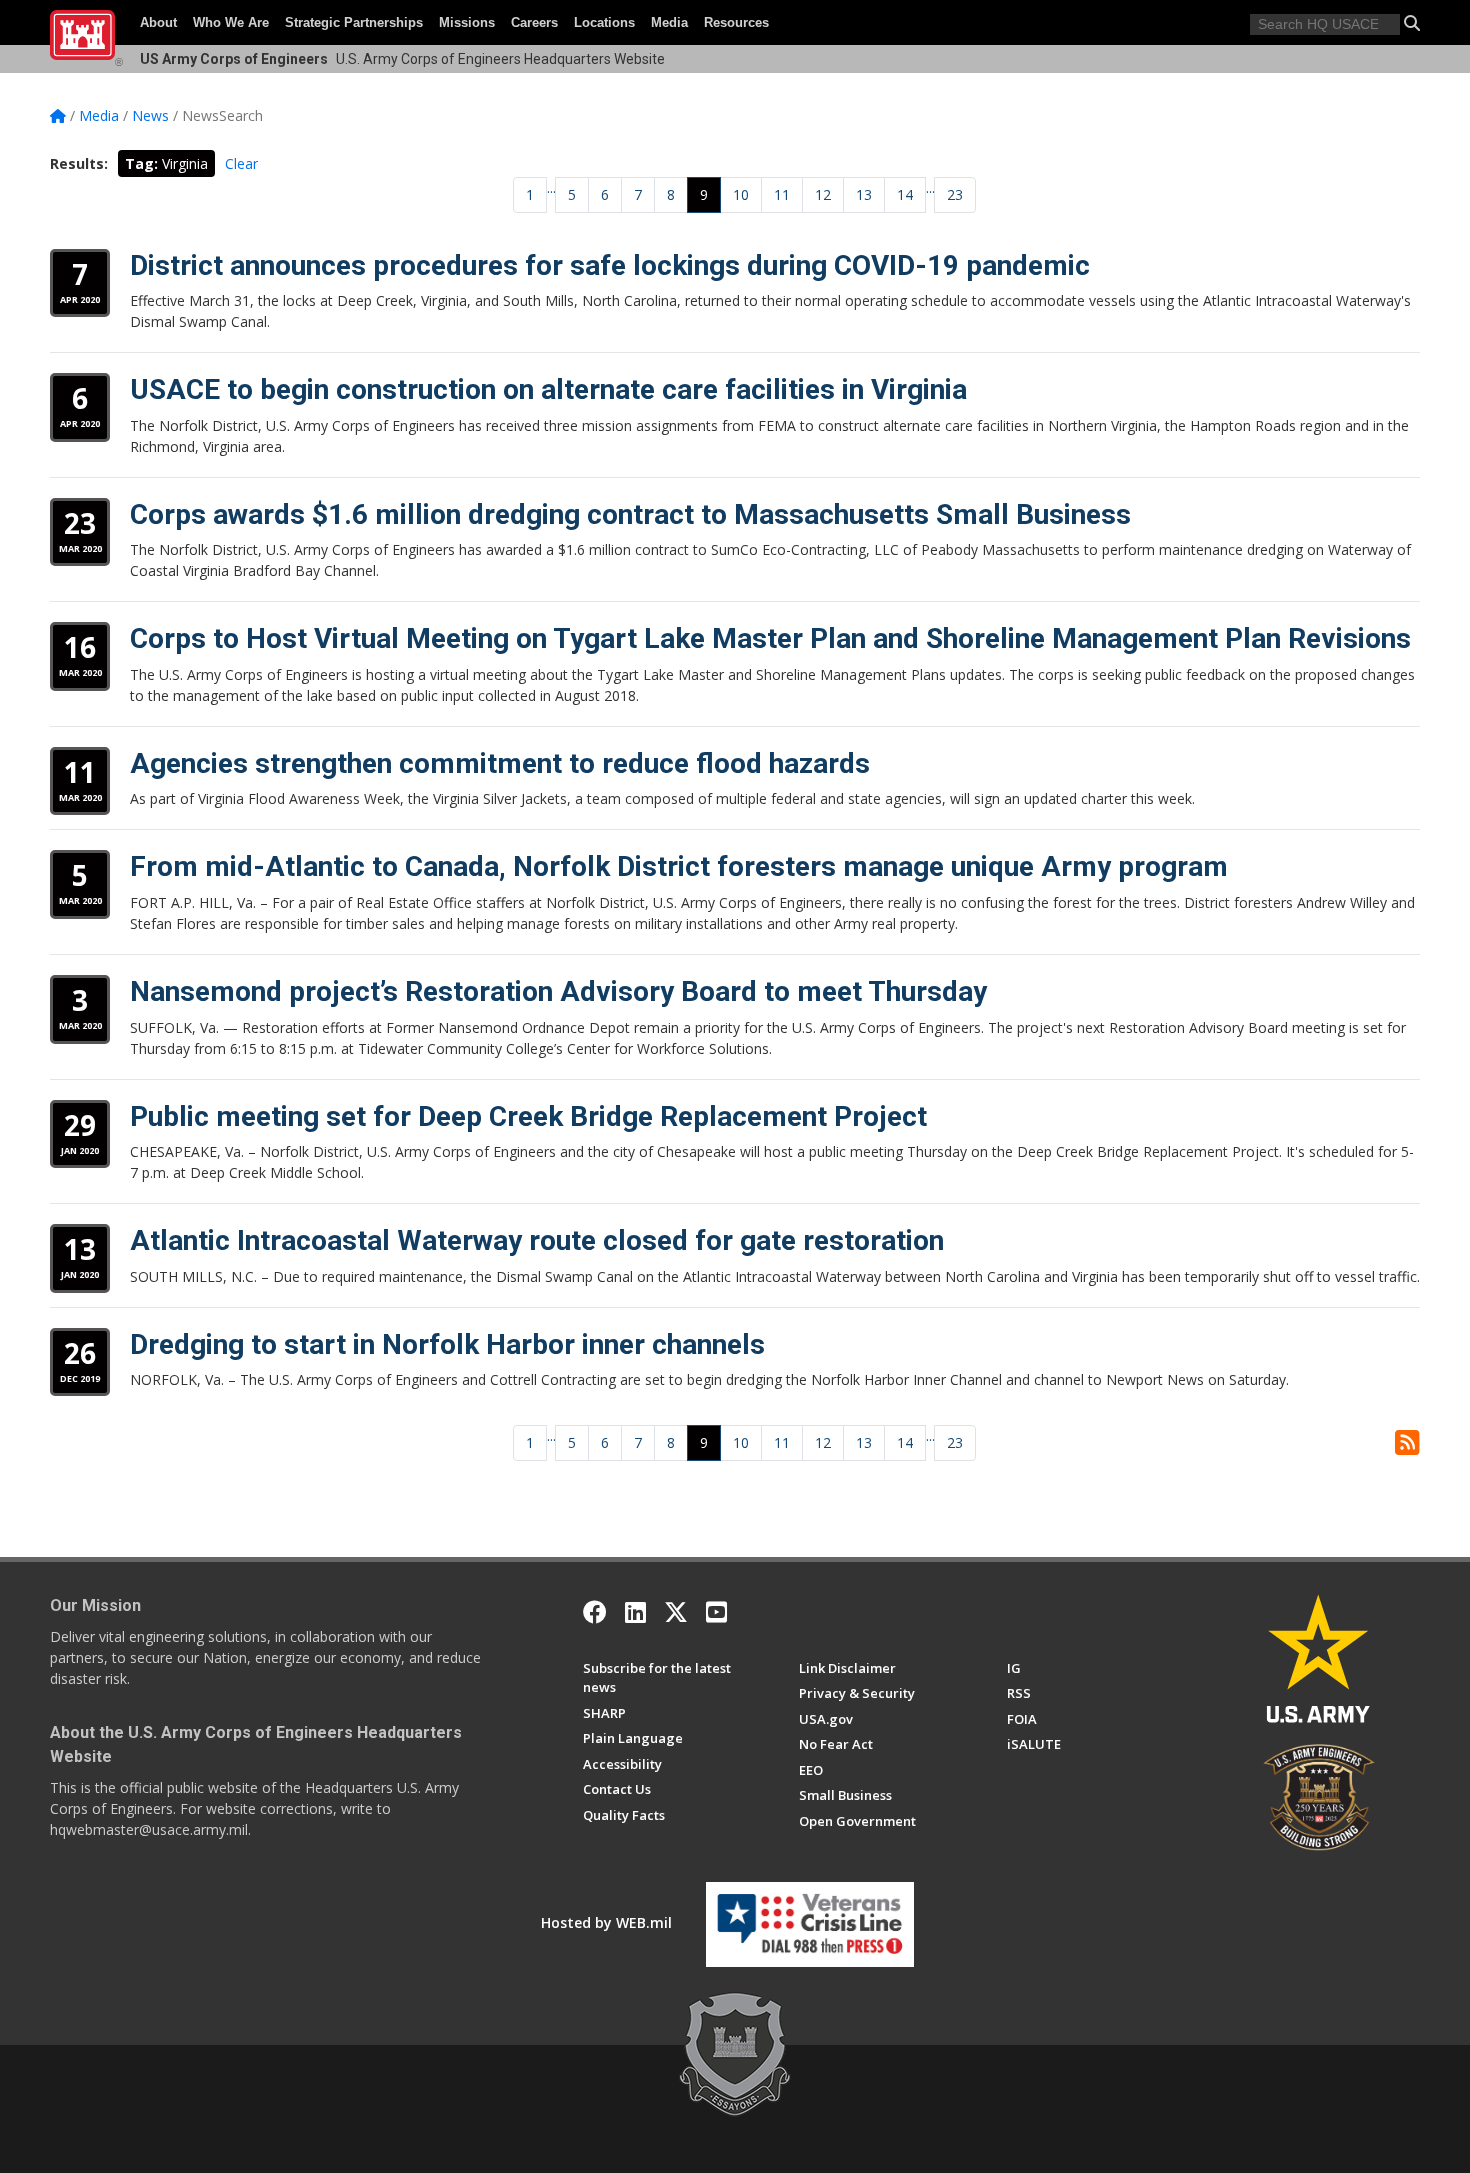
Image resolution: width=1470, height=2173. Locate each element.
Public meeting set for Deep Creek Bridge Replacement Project (528, 1116)
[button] (1412, 23)
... (551, 187)
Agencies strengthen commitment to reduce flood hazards (500, 763)
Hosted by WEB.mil (606, 1922)
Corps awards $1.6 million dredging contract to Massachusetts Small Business (630, 514)
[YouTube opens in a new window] (716, 1612)
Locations (604, 22)
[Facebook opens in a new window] (595, 1612)
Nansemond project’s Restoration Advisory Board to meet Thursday (558, 991)
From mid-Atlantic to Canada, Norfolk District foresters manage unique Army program (679, 866)
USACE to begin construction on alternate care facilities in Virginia (548, 389)
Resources (736, 22)
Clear (241, 163)
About (158, 22)
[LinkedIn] (635, 1612)
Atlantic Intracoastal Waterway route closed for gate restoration (537, 1240)
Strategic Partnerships (354, 22)
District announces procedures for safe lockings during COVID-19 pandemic (610, 265)
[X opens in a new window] (676, 1612)
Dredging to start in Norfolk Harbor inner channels (447, 1344)
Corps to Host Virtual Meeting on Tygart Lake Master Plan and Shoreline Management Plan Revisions (770, 638)
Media (669, 22)
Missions (467, 22)
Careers (534, 22)
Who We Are (231, 22)
